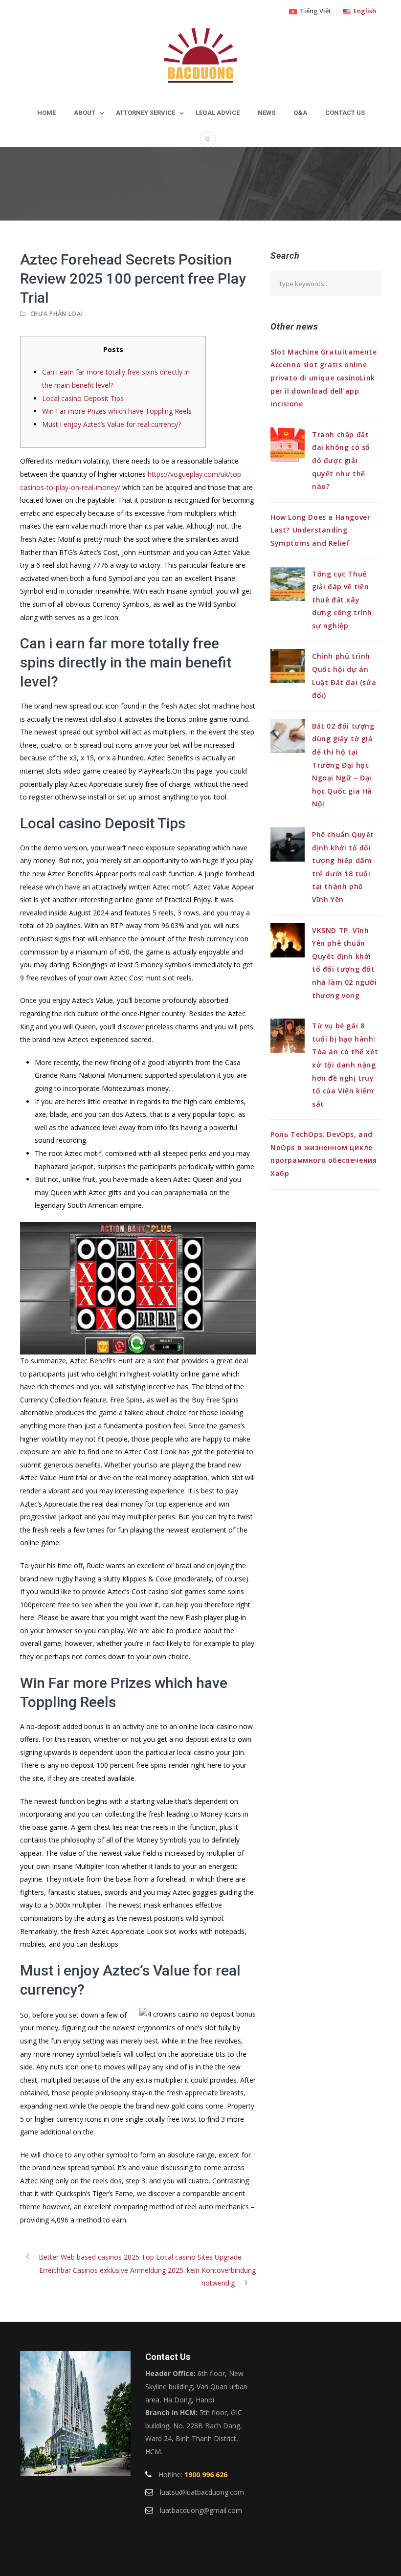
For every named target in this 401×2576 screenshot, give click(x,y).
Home (46, 113)
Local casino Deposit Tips (83, 398)
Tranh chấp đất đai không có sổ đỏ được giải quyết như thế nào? (341, 460)
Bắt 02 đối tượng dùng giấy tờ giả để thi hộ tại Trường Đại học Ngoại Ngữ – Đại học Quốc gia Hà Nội (343, 765)
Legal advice (218, 113)
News (267, 113)
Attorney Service (145, 113)
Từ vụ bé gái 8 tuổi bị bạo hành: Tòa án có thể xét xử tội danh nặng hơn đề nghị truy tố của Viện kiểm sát (345, 1065)
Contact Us (345, 113)
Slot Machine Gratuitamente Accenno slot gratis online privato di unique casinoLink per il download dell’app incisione (324, 378)
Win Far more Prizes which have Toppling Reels (117, 411)
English (363, 11)
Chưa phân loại (57, 314)
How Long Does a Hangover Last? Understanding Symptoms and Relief (320, 530)
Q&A (300, 113)
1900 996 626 (206, 2475)
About (85, 113)
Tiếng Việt (314, 11)
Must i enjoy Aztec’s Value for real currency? (111, 424)
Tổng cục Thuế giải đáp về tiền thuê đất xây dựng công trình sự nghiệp (342, 600)
